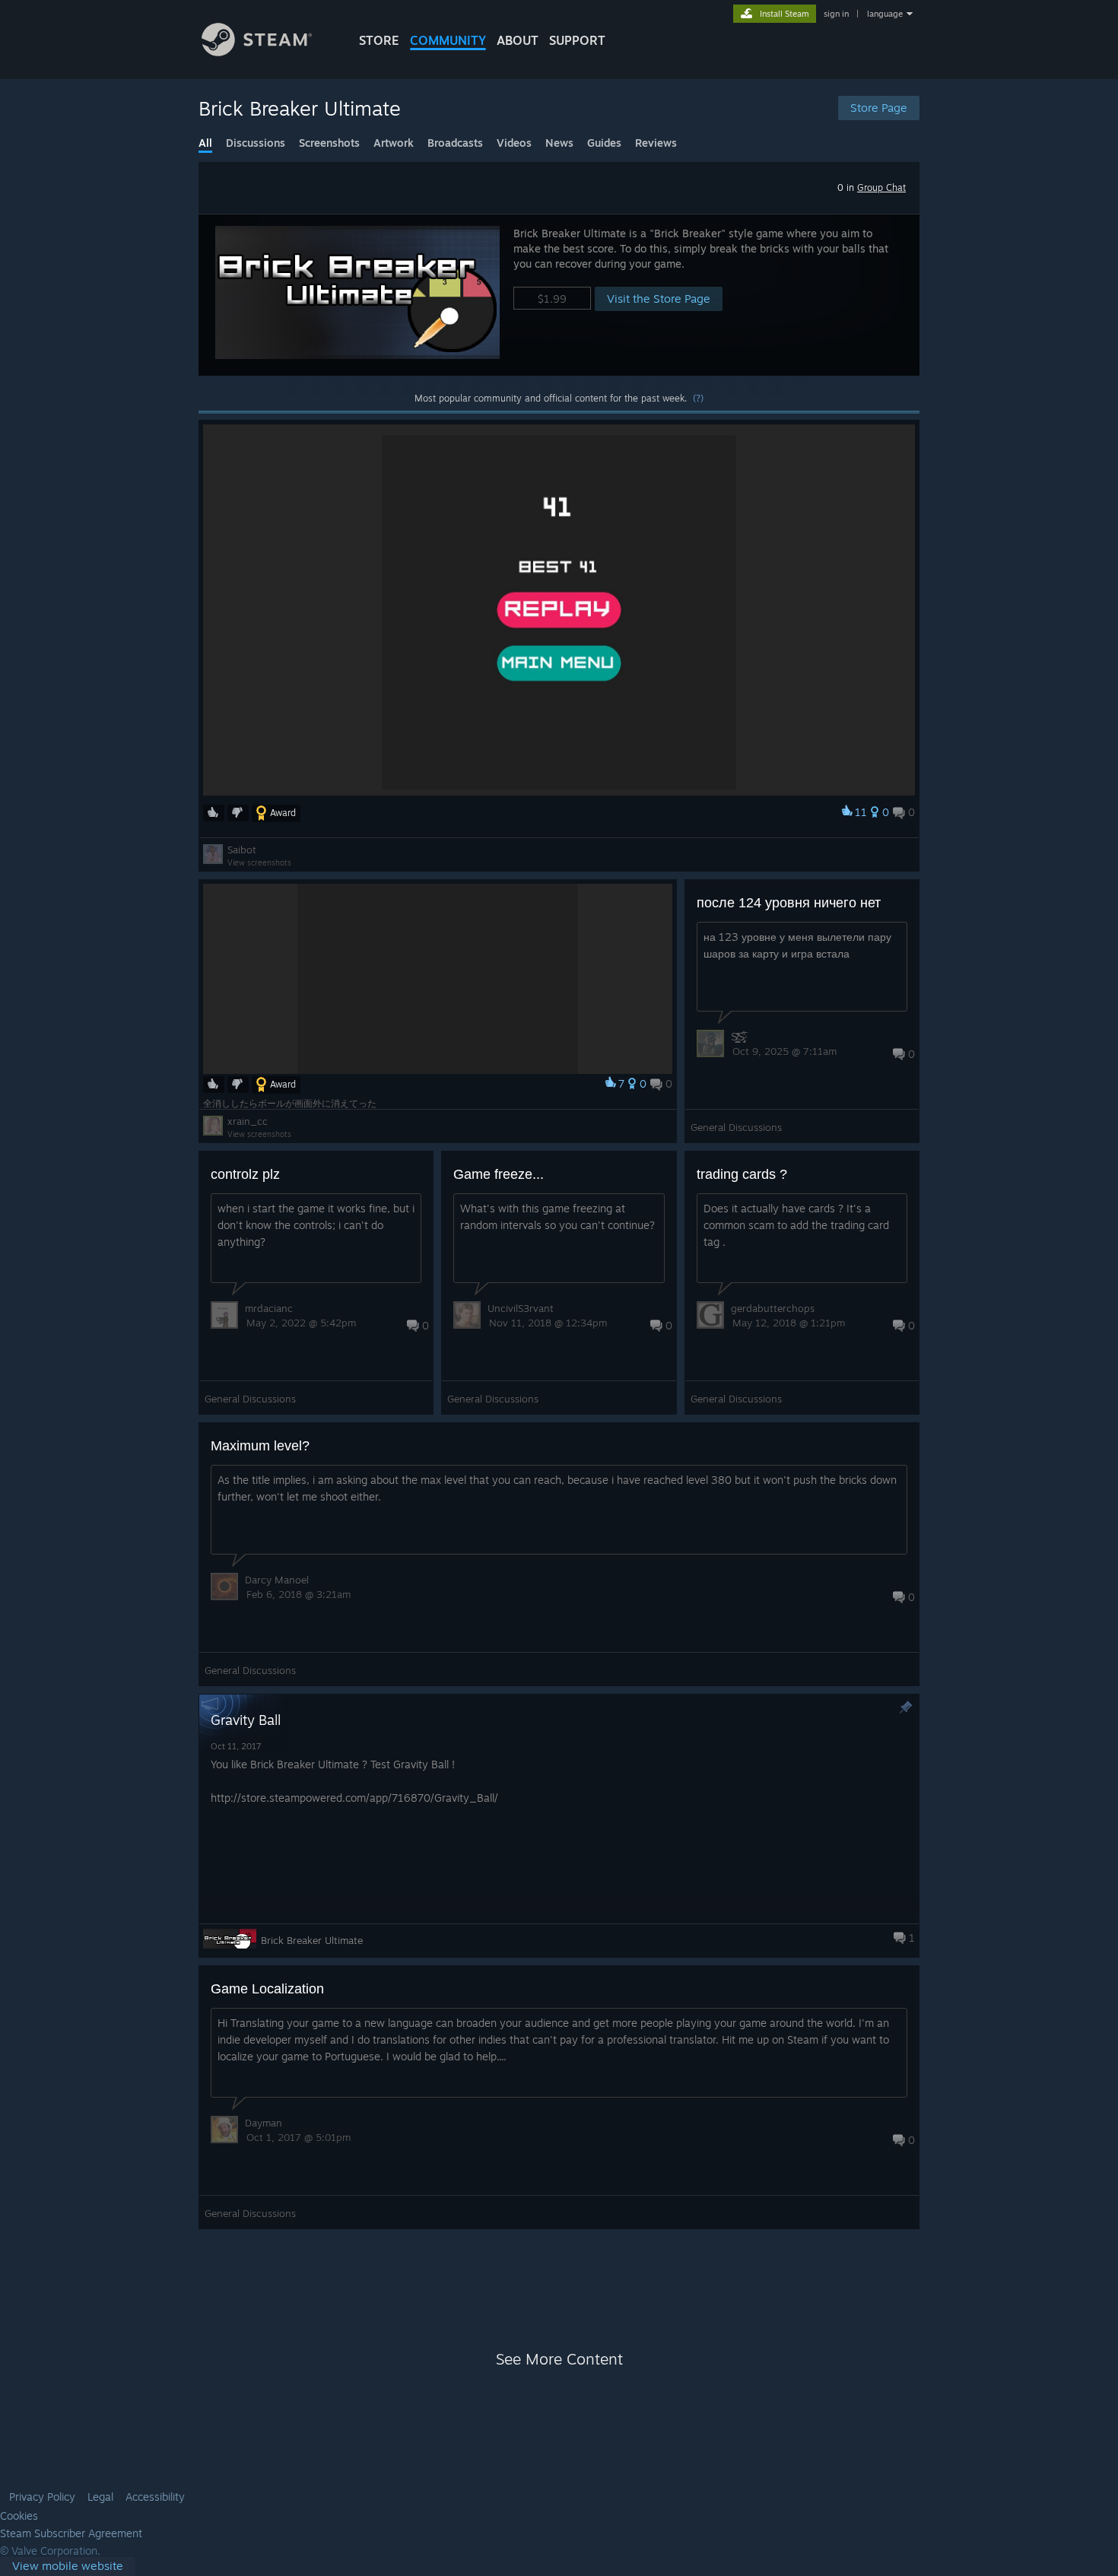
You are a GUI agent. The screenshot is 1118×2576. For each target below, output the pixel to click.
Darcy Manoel (277, 1580)
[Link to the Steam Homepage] (257, 52)
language (885, 14)
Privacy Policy (42, 2497)
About (518, 40)
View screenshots (259, 862)
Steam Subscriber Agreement (71, 2533)
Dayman (264, 2123)
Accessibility (155, 2497)
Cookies (19, 2516)
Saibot (242, 850)
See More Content (559, 2359)
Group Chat (881, 187)
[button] (559, 295)
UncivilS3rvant (521, 1308)
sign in (836, 14)
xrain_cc (248, 1121)
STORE (379, 40)
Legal (100, 2497)
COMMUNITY (448, 40)
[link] (68, 2566)
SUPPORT (577, 40)
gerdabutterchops (773, 1308)
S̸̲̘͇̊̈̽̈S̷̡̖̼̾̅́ (738, 1037)
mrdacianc (269, 1308)
